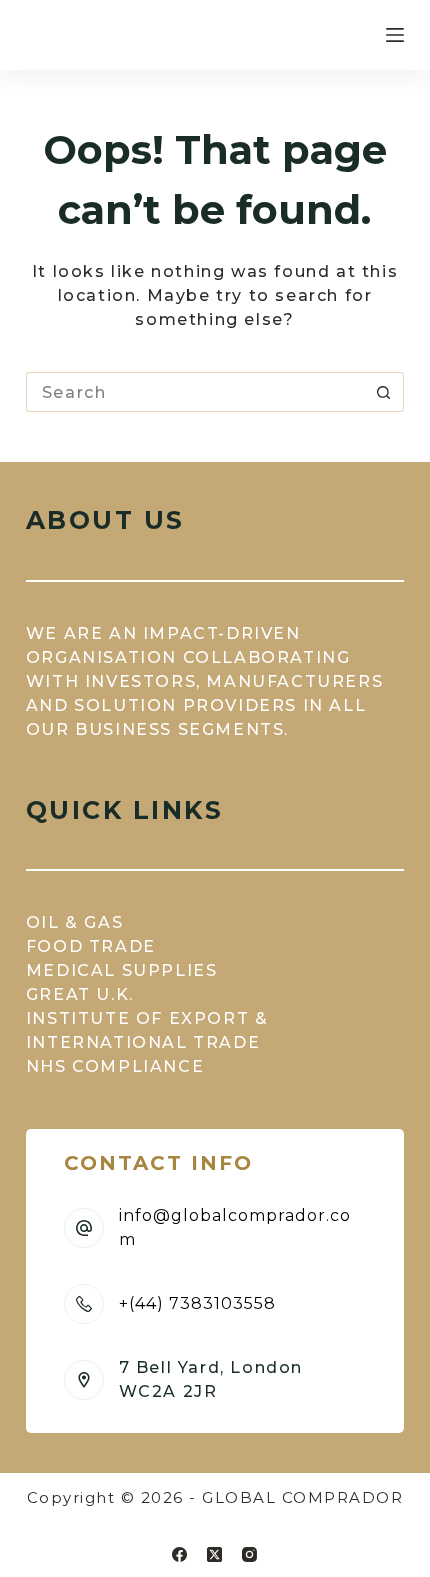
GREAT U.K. (80, 994)
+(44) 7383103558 (197, 1303)
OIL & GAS (74, 922)
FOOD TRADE (91, 946)
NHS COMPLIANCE (115, 1066)
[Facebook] (179, 1554)
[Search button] (384, 392)
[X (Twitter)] (214, 1554)
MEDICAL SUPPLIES (122, 970)
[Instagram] (249, 1554)
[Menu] (395, 35)
